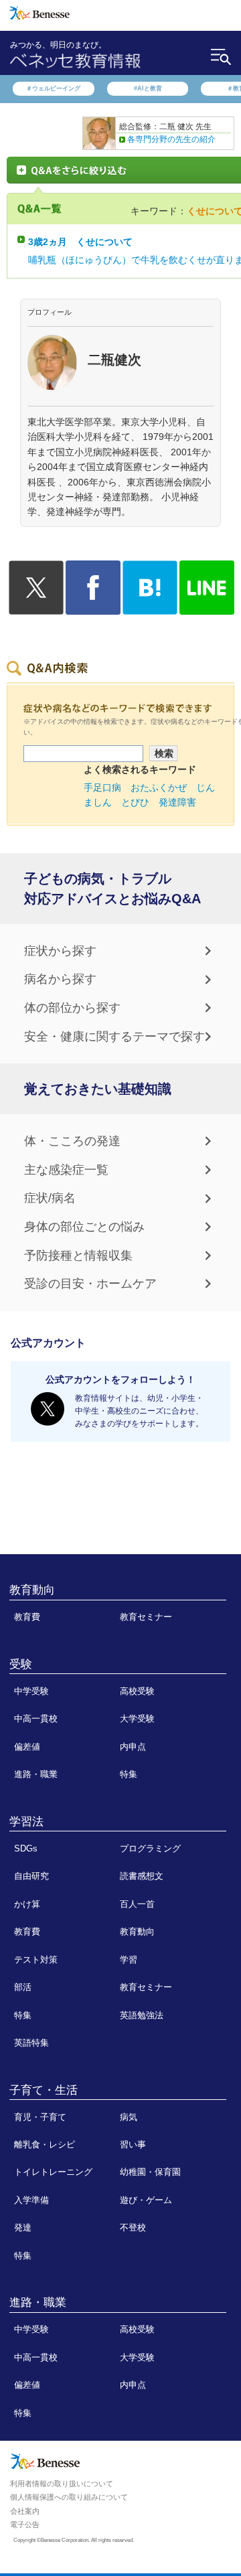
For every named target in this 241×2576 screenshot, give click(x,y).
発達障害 (177, 802)
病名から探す (60, 979)
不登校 (133, 2227)
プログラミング (150, 1848)
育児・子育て (40, 2117)
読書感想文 (142, 1876)
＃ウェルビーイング (53, 88)
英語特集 (31, 2043)
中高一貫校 (36, 1719)
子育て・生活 (44, 2090)
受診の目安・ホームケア (90, 1284)
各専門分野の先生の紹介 (171, 139)
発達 (23, 2227)
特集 (129, 1774)
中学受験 (31, 1691)
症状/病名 (50, 1198)
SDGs (26, 1848)
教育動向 (32, 1590)
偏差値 (27, 1747)
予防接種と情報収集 (78, 1256)
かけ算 (27, 1904)
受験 (21, 1664)
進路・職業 (36, 1774)
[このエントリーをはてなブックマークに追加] (150, 607)
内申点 (133, 1747)
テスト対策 (36, 1960)
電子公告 (25, 2524)
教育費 (27, 1617)
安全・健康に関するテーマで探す (114, 1037)
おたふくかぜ (159, 787)
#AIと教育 (148, 88)
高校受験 (137, 1691)
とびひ (135, 802)
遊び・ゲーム (146, 2200)
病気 (129, 2117)
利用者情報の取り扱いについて (62, 2484)
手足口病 (102, 787)
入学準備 (31, 2200)
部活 (23, 1987)
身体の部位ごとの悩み (84, 1227)
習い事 (133, 2144)
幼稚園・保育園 (150, 2172)
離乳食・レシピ (45, 2144)
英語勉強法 (142, 2015)
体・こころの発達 (72, 1141)
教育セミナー (146, 1617)
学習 (129, 1960)
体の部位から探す (72, 1008)
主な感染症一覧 (66, 1170)
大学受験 (137, 1719)
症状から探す (60, 951)
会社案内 (25, 2511)
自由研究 (31, 1876)
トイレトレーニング (53, 2172)
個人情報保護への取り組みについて (69, 2497)
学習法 (26, 1821)
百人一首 (137, 1904)
